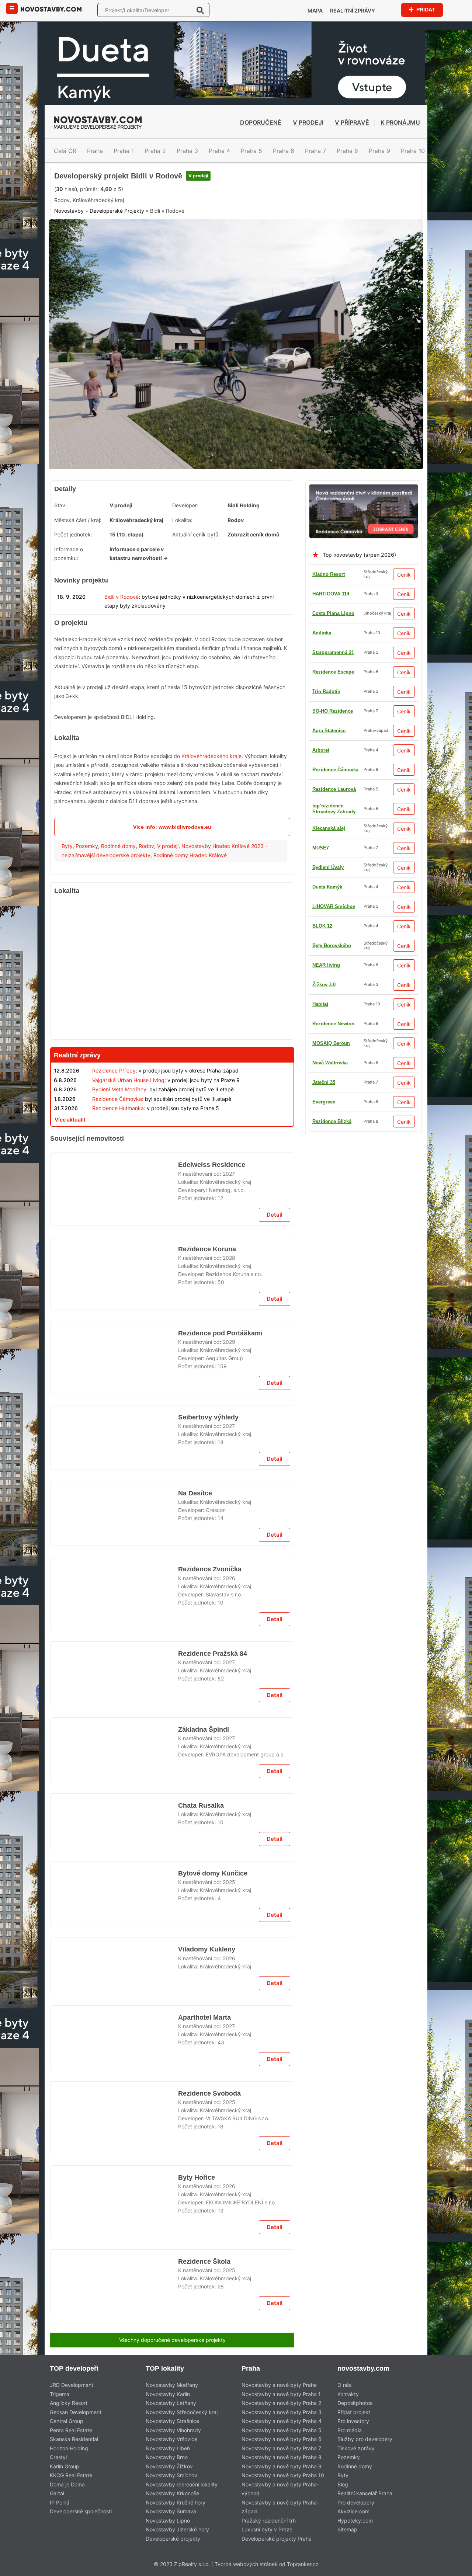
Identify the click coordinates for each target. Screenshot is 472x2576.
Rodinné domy (118, 902)
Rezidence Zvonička (209, 1897)
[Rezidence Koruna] (114, 1445)
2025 (229, 2492)
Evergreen (324, 884)
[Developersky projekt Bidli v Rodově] (236, 404)
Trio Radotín (326, 1157)
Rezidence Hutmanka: (119, 1164)
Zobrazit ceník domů (254, 590)
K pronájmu (400, 122)
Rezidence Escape (333, 767)
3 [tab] (236, 517)
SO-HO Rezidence (333, 1138)
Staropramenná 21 (333, 747)
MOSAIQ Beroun (331, 786)
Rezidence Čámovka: (118, 1155)
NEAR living (326, 982)
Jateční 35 (324, 1021)
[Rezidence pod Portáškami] (114, 1540)
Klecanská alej (329, 708)
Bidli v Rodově (122, 652)
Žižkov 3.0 (324, 1040)
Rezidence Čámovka (335, 1177)
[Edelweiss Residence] (114, 1351)
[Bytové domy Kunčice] (114, 2513)
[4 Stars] (183, 239)
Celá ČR (65, 151)
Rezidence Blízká (332, 923)
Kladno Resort (329, 630)
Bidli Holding (244, 561)
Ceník (404, 630)
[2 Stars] (110, 239)
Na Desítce (195, 1803)
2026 (229, 1906)
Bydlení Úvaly (328, 864)
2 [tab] (227, 517)
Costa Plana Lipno (333, 669)
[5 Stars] (220, 239)
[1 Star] (73, 239)
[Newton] (172, 1984)
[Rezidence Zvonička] (114, 1927)
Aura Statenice (329, 1079)
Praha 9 (379, 151)
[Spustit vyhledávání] (200, 10)
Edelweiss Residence (210, 1322)
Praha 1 (124, 151)
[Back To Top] (453, 2568)
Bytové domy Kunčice (212, 2483)
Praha (95, 151)
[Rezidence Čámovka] (364, 544)
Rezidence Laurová (334, 903)
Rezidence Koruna (206, 1416)
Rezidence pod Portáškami (220, 1510)
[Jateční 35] (172, 1596)
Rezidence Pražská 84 (213, 2096)
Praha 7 (315, 151)
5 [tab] (254, 517)
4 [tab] (245, 517)
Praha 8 (347, 151)
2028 (229, 1424)
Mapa (315, 11)
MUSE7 (321, 1001)
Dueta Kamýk (327, 943)
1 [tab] (218, 517)
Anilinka (322, 689)
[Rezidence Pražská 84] (114, 2125)
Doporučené (261, 122)
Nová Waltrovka (330, 806)
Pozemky (87, 902)
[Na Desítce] (114, 1832)
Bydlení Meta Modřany (119, 1145)
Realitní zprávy (353, 11)
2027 (229, 1330)
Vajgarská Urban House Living (128, 1136)
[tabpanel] (236, 404)
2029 (229, 1519)
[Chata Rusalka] (114, 2314)
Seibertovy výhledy (208, 1709)
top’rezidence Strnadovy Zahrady (334, 728)
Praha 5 (251, 151)
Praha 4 (219, 151)
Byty (67, 902)
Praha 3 (187, 151)
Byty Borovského (332, 1060)
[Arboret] (172, 1194)
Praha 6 (284, 151)
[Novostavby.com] (51, 9)
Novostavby (69, 274)
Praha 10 (413, 151)
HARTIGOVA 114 (331, 649)
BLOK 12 (322, 825)
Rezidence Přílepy (114, 1127)
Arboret (321, 1099)
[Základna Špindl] (114, 2220)
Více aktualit (70, 1175)
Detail (275, 1381)
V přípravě (352, 122)
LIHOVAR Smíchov (334, 845)
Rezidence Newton (333, 962)
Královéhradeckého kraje (211, 812)
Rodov (146, 902)
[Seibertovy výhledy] (114, 1738)
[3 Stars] (146, 239)
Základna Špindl (203, 2190)
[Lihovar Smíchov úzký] (236, 171)
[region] (172, 1025)
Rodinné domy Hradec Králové (190, 911)
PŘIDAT (425, 9)
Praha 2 (155, 151)
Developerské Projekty (117, 274)
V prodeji (308, 122)
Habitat (320, 1118)
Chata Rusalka (201, 2284)
